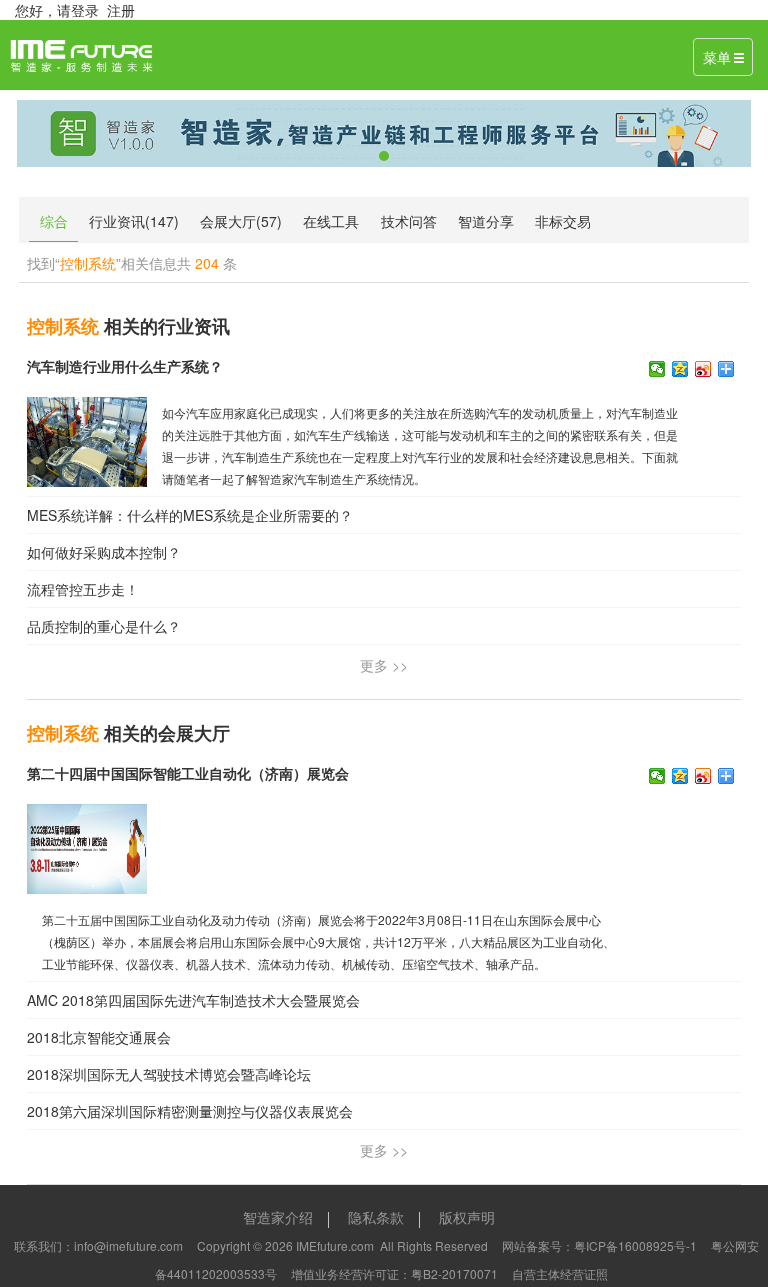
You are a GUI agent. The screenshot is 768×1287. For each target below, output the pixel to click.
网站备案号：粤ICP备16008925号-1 (599, 1245)
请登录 (78, 10)
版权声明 (467, 1217)
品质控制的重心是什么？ (104, 626)
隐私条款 (376, 1217)
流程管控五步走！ (83, 589)
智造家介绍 (278, 1217)
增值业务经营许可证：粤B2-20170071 (394, 1273)
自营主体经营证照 (560, 1273)
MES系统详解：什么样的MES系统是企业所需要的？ (190, 515)
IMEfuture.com (335, 1245)
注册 (121, 10)
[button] (72, 133)
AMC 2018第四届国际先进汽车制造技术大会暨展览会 (193, 1000)
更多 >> (384, 665)
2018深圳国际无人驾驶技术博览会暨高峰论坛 (169, 1074)
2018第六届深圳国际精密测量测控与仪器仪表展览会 (190, 1111)
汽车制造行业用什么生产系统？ (125, 366)
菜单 (717, 57)
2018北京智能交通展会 (99, 1037)
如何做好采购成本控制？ (104, 552)
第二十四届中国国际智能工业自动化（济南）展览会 (188, 773)
